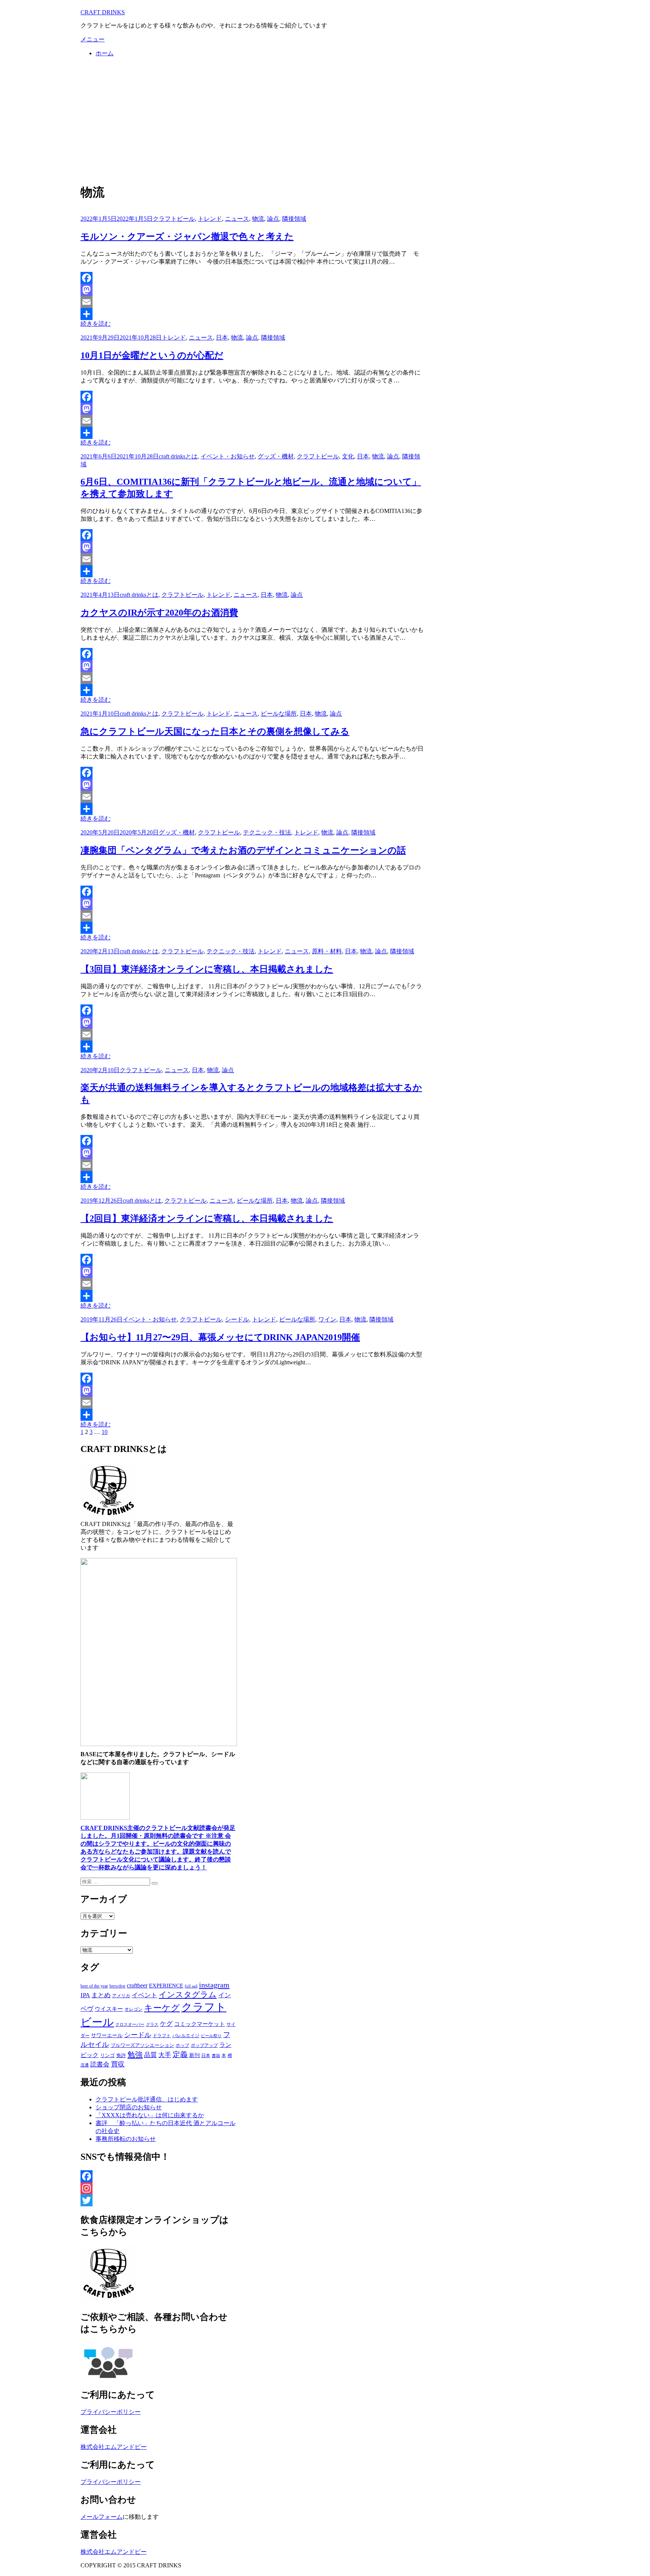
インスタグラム (188, 1995)
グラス (152, 2024)
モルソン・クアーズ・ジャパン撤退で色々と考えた (187, 237)
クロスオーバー (130, 2025)
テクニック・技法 (267, 832)
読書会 (100, 2064)
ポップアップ (204, 2045)
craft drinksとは (178, 456)
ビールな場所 (279, 714)
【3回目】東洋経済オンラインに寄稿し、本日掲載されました (207, 969)
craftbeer (137, 1985)
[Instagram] (159, 2188)
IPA (85, 1995)
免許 (121, 2055)
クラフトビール (174, 219)
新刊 (194, 2055)
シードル (237, 1319)
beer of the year (94, 1986)
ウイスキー (109, 2009)
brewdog (117, 1986)
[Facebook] (252, 278)
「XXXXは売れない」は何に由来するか (150, 2115)
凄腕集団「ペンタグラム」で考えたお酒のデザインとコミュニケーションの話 (243, 850)
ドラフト (162, 2036)
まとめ (101, 1995)
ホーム (105, 53)
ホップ (182, 2045)
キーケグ (162, 2008)
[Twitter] (159, 2200)
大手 (165, 2055)
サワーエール (107, 2035)
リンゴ (107, 2055)
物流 (258, 219)
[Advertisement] (325, 120)
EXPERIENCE (166, 1985)
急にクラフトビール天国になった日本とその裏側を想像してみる (215, 731)
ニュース (237, 219)
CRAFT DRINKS (103, 12)
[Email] (252, 302)
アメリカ (121, 1996)
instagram (214, 1985)
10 (105, 1432)
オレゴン (134, 2009)
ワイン (327, 1319)
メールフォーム (102, 2517)
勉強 (135, 2054)
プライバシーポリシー (111, 2412)
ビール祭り (211, 2036)
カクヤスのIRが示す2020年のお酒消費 (159, 613)
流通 (85, 2065)
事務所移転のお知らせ (126, 2139)
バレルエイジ (186, 2036)
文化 (348, 456)
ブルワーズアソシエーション (142, 2045)
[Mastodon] (252, 290)
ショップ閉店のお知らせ (129, 2107)
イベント (144, 1995)
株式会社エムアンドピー (114, 2447)
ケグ (166, 2024)
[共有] (252, 314)
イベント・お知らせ (228, 456)
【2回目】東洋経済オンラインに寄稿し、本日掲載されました (207, 1218)
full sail (191, 1986)
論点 (273, 219)
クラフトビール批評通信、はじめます (147, 2099)
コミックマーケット (200, 2024)
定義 (180, 2054)
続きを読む (96, 324)
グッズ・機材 (276, 456)
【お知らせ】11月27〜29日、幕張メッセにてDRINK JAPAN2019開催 (220, 1337)
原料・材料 (327, 951)
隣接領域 (294, 219)
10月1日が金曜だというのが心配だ (152, 355)
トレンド (210, 219)
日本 (222, 338)
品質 (150, 2055)
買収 (118, 2064)
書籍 (216, 2056)
